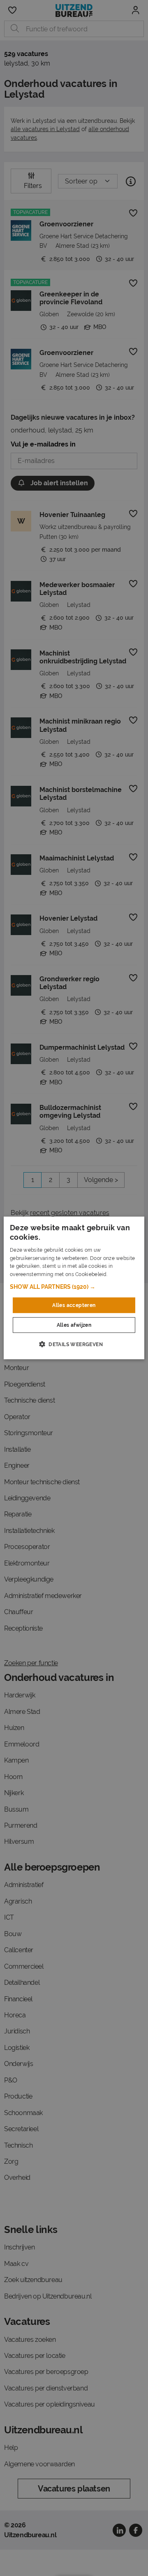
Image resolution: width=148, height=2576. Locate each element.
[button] (74, 1287)
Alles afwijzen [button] (74, 1325)
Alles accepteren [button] (74, 1305)
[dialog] (74, 1288)
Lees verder (123, 1274)
